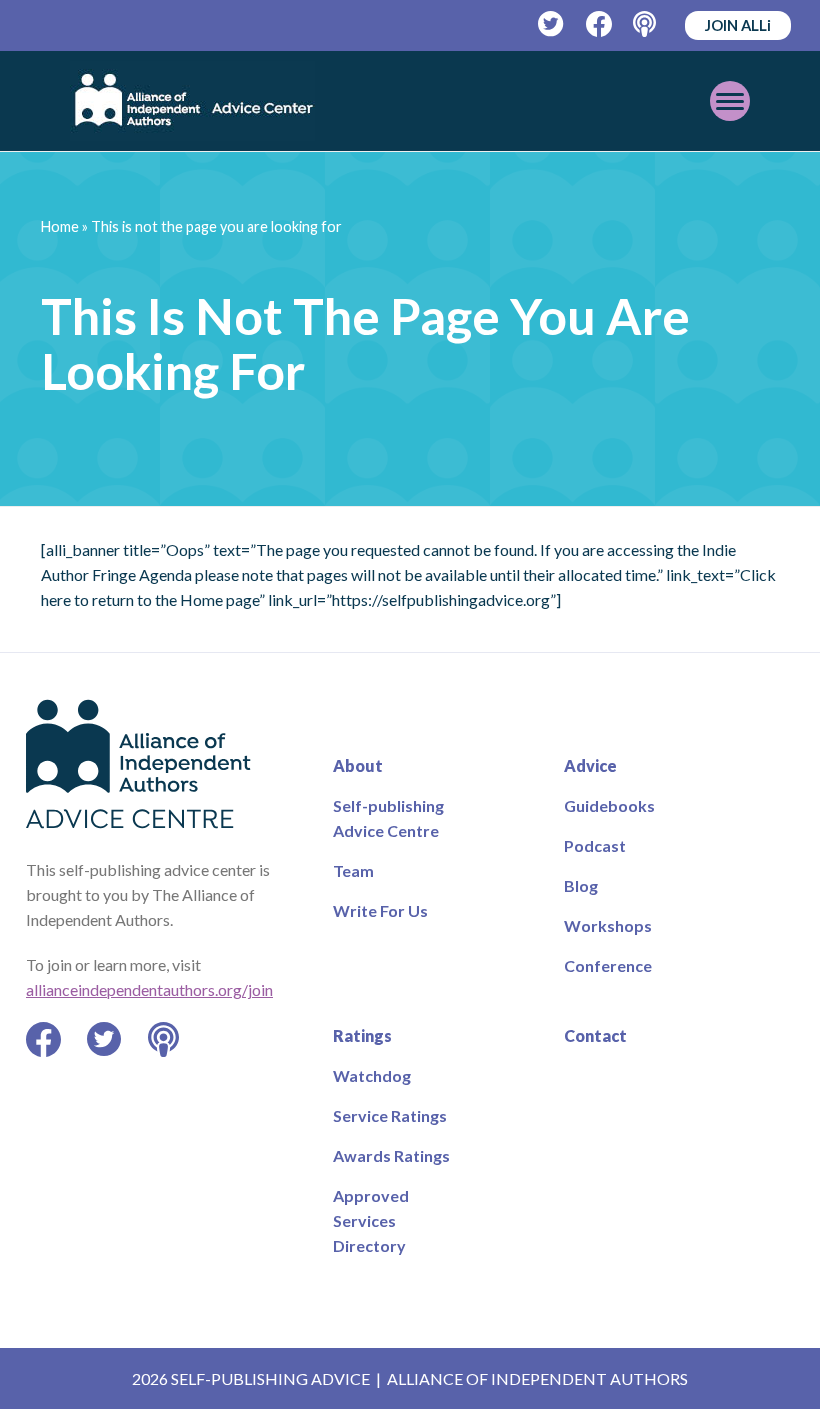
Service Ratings (390, 1115)
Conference (608, 965)
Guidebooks (609, 805)
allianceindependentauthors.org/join (149, 989)
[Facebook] (599, 24)
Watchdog (372, 1075)
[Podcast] (646, 24)
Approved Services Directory (371, 1220)
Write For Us (380, 910)
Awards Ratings (391, 1155)
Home (60, 226)
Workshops (608, 925)
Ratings (362, 1035)
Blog (581, 885)
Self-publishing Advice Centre (388, 818)
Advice (590, 765)
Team (353, 870)
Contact (595, 1035)
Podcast (595, 845)
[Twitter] (551, 24)
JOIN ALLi (738, 25)
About (358, 765)
